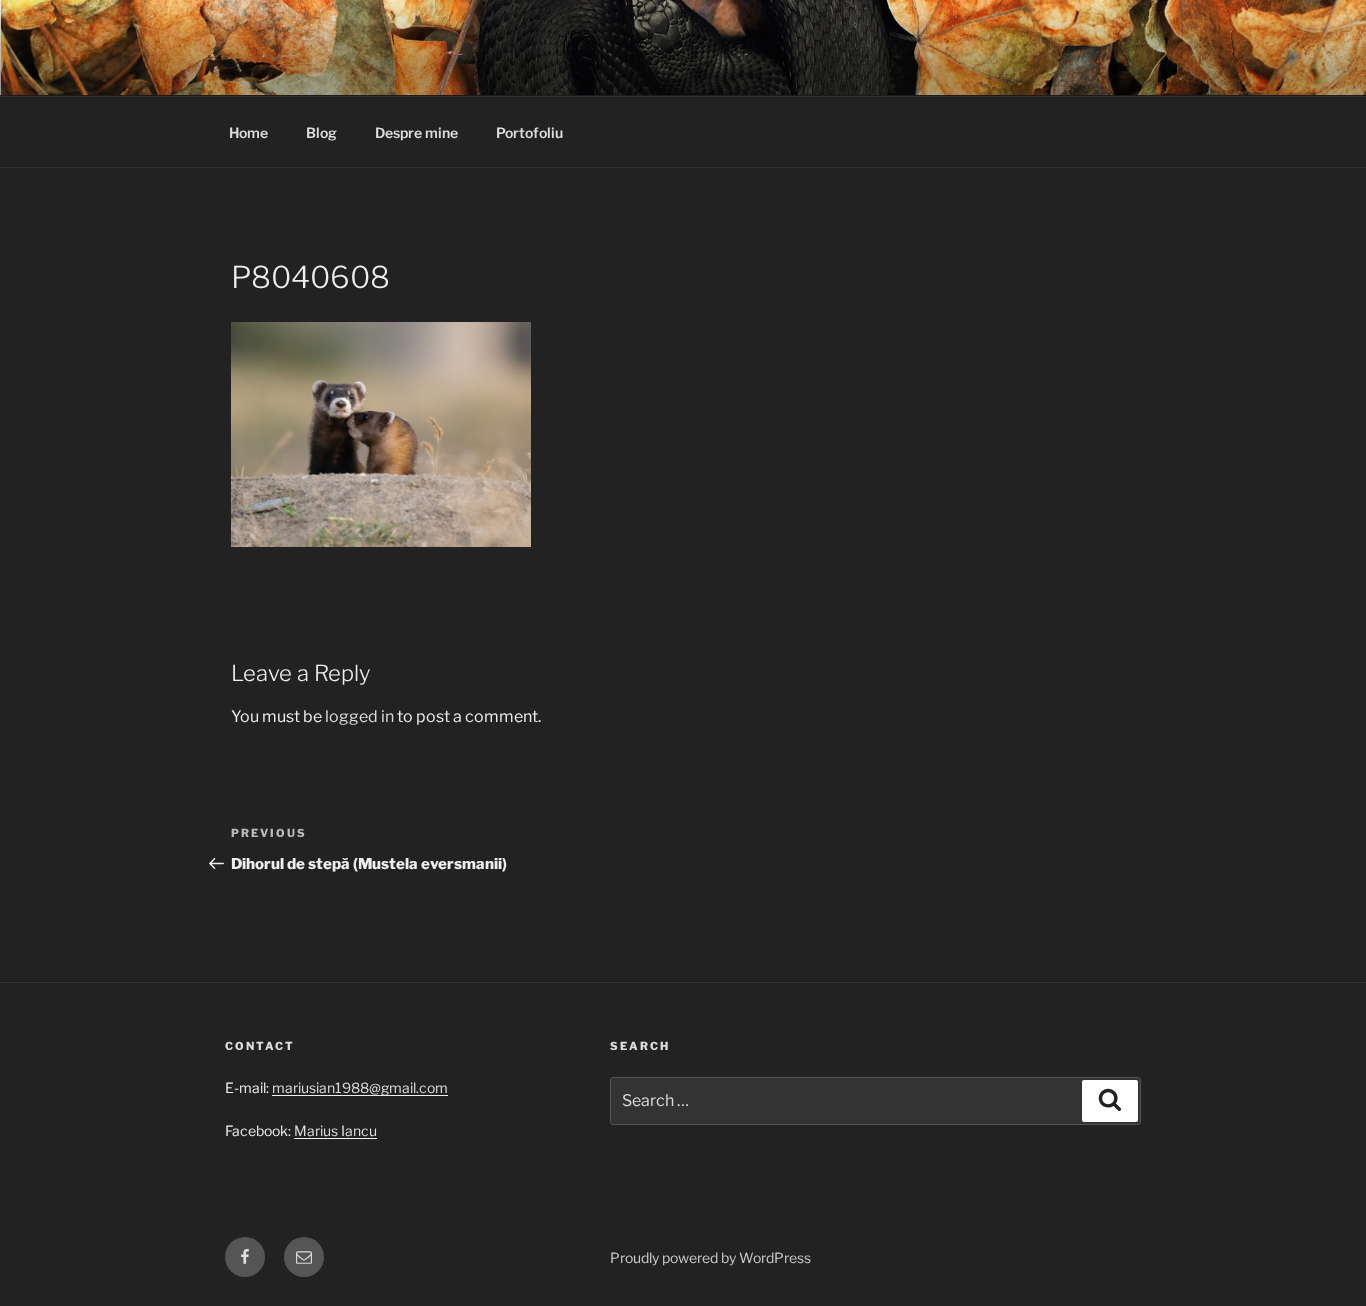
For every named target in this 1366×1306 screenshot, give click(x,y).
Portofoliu (529, 132)
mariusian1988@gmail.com (360, 1087)
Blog (321, 132)
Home (248, 132)
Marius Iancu (335, 1130)
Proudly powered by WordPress (710, 1257)
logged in (359, 716)
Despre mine (416, 132)
